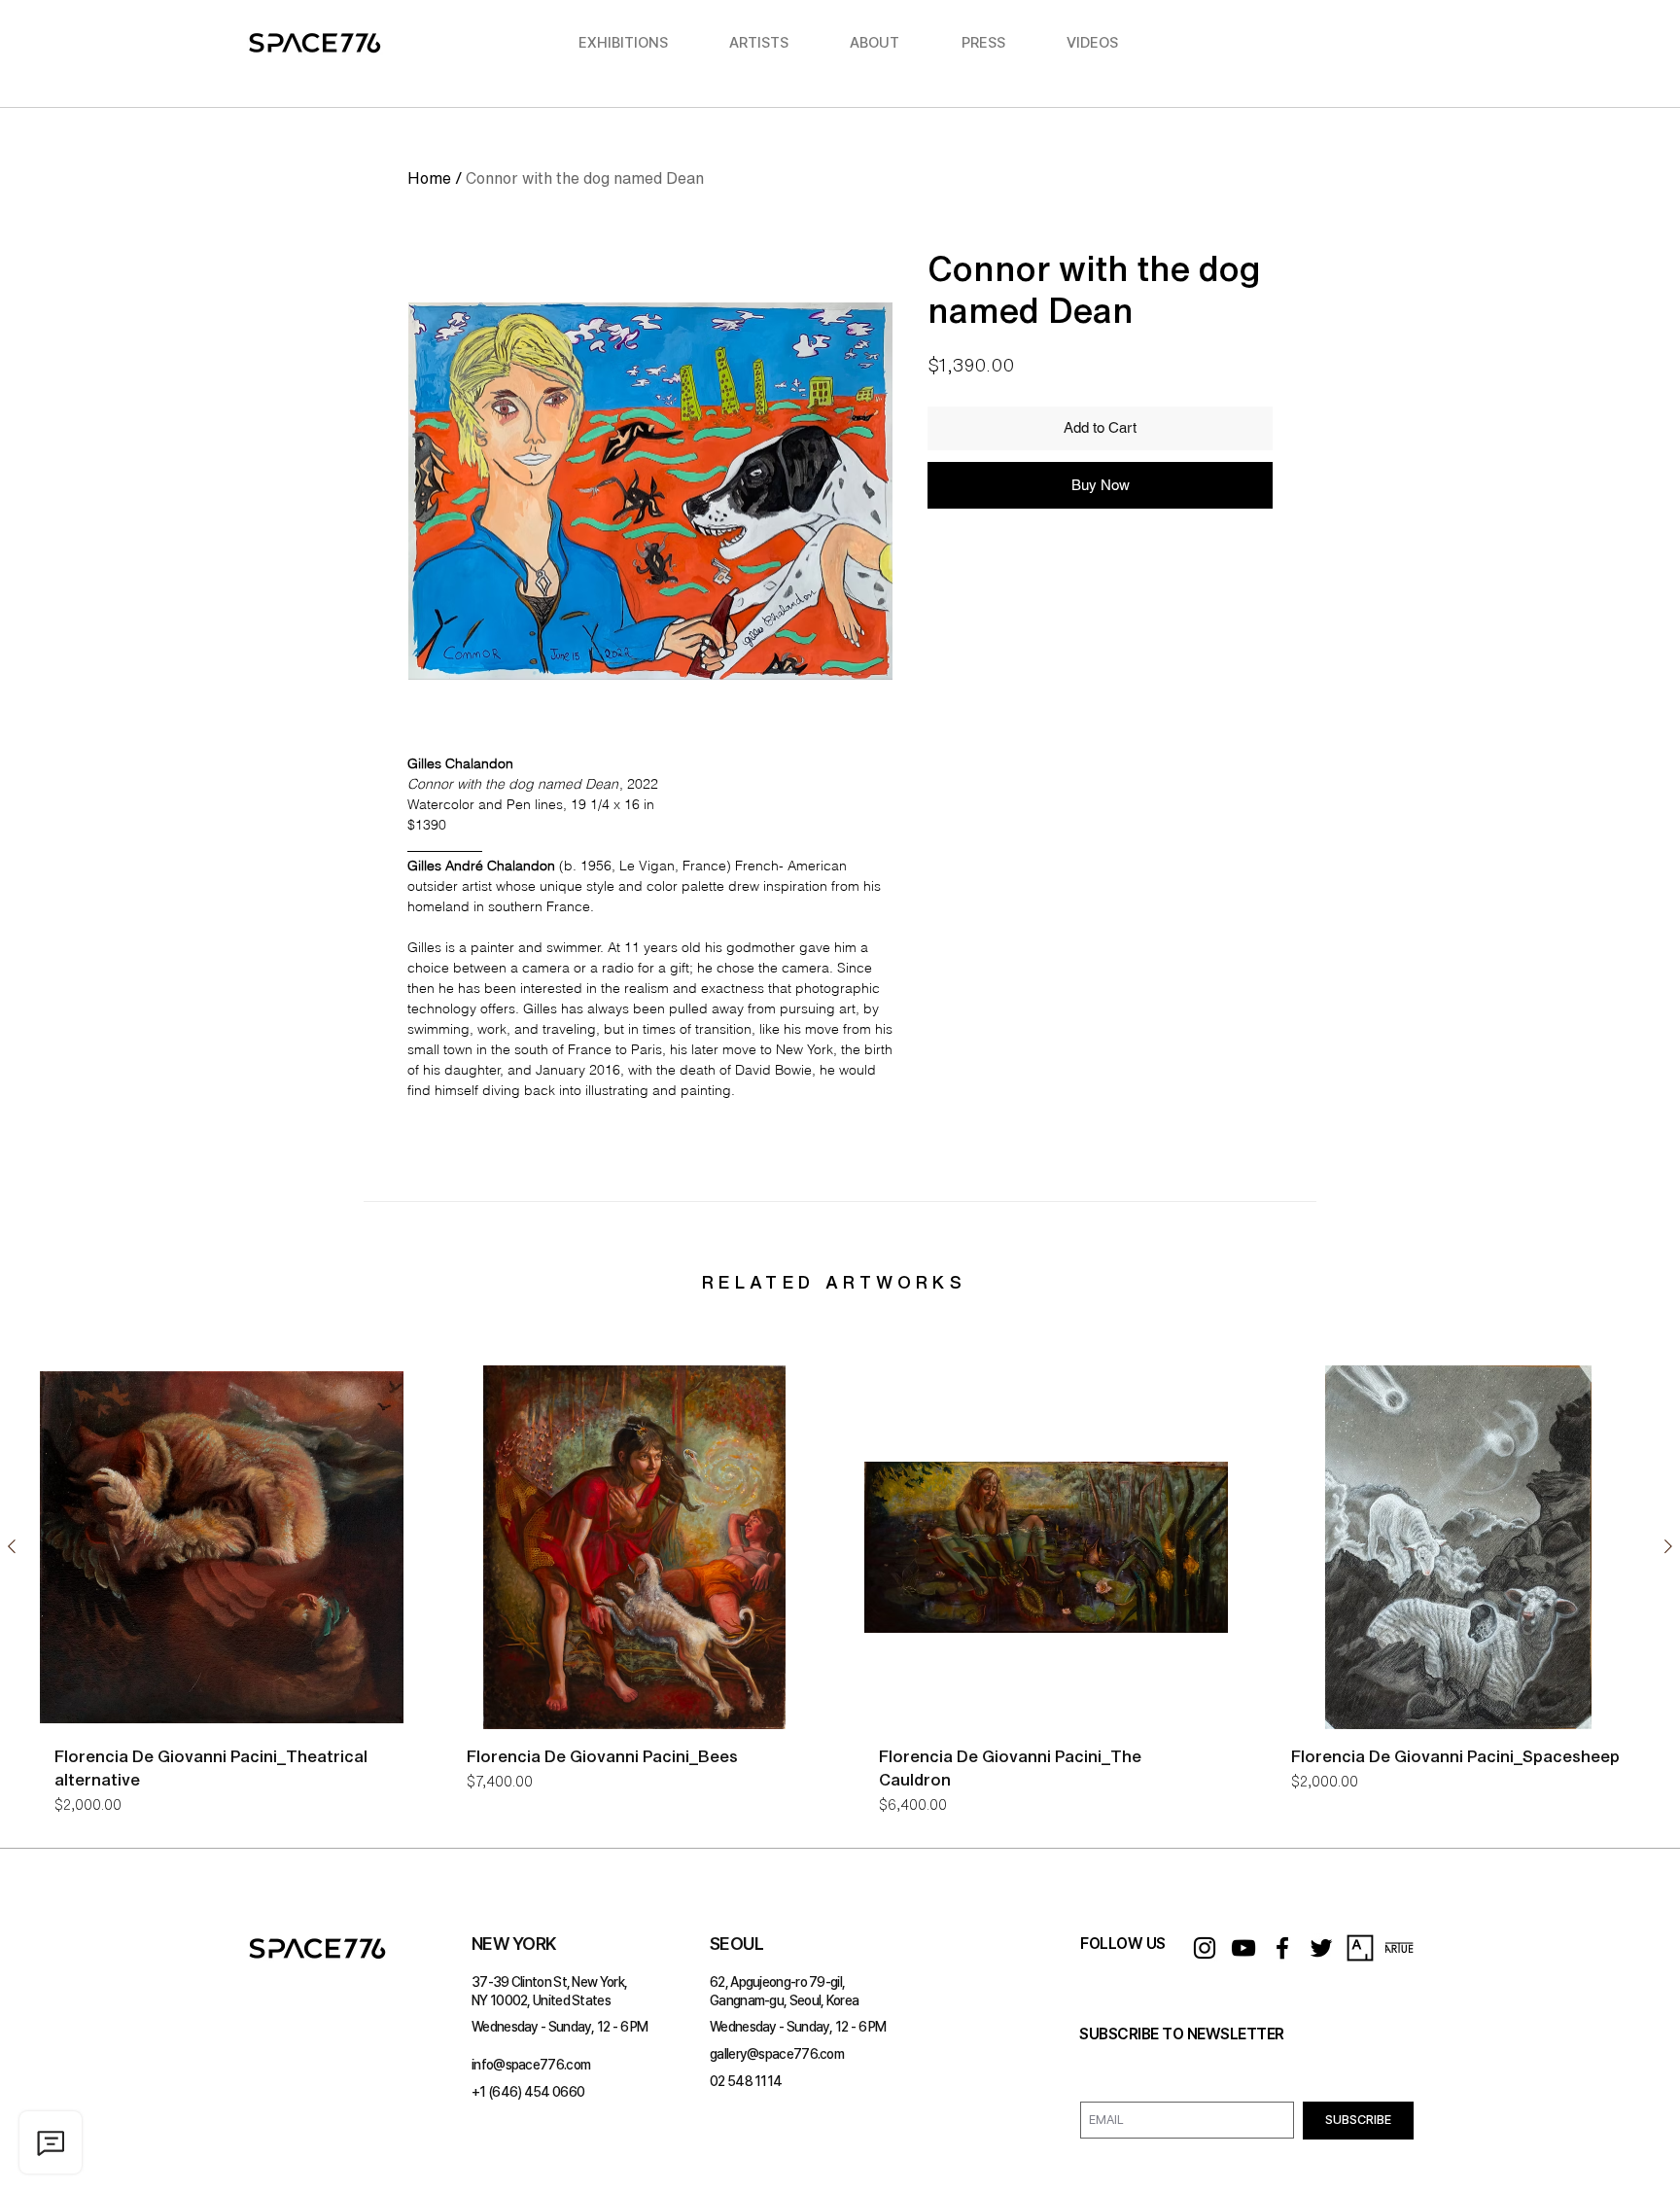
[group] (840, 1598)
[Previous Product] (12, 1546)
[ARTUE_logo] (1399, 1948)
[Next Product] (1668, 1546)
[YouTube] (1243, 1948)
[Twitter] (1321, 1948)
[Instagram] (1205, 1948)
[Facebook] (1282, 1948)
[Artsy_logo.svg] (1360, 1948)
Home (429, 178)
